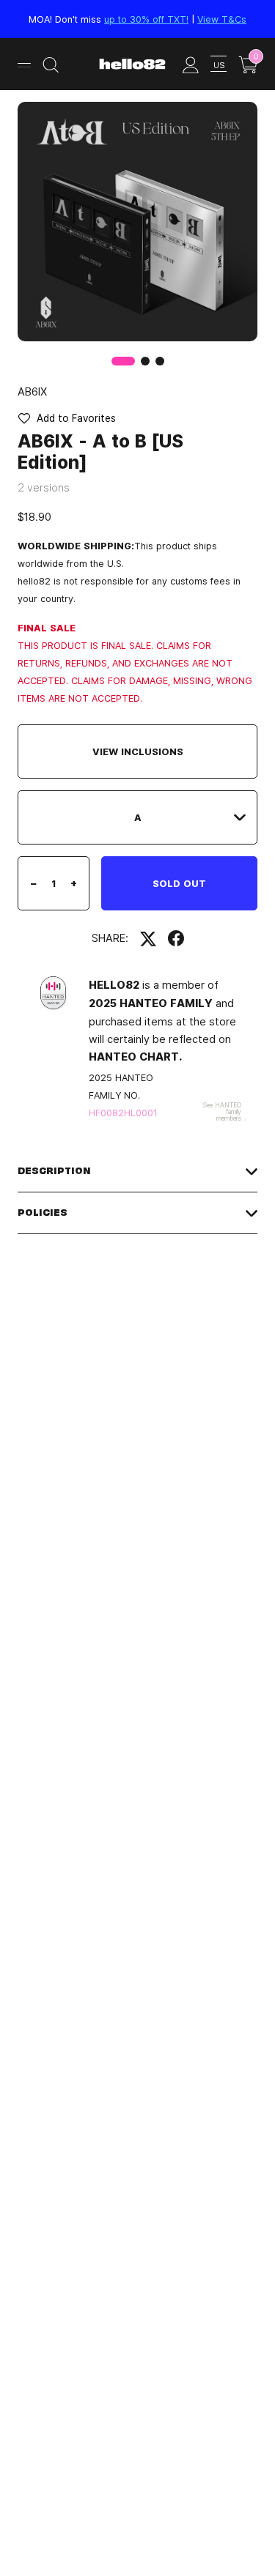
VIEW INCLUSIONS (138, 751)
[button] (145, 361)
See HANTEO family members (222, 1111)
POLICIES (43, 1213)
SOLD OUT (179, 883)
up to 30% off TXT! (146, 19)
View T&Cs (222, 19)
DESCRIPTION (54, 1171)
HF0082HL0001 (123, 1113)
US (219, 65)
